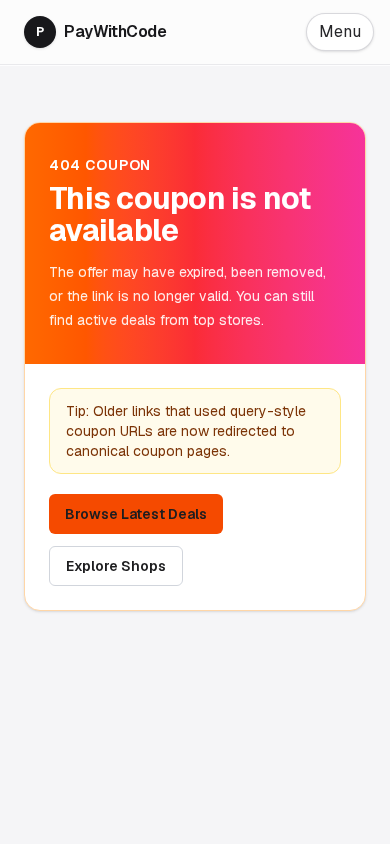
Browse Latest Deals (136, 514)
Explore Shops (116, 566)
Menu (340, 31)
